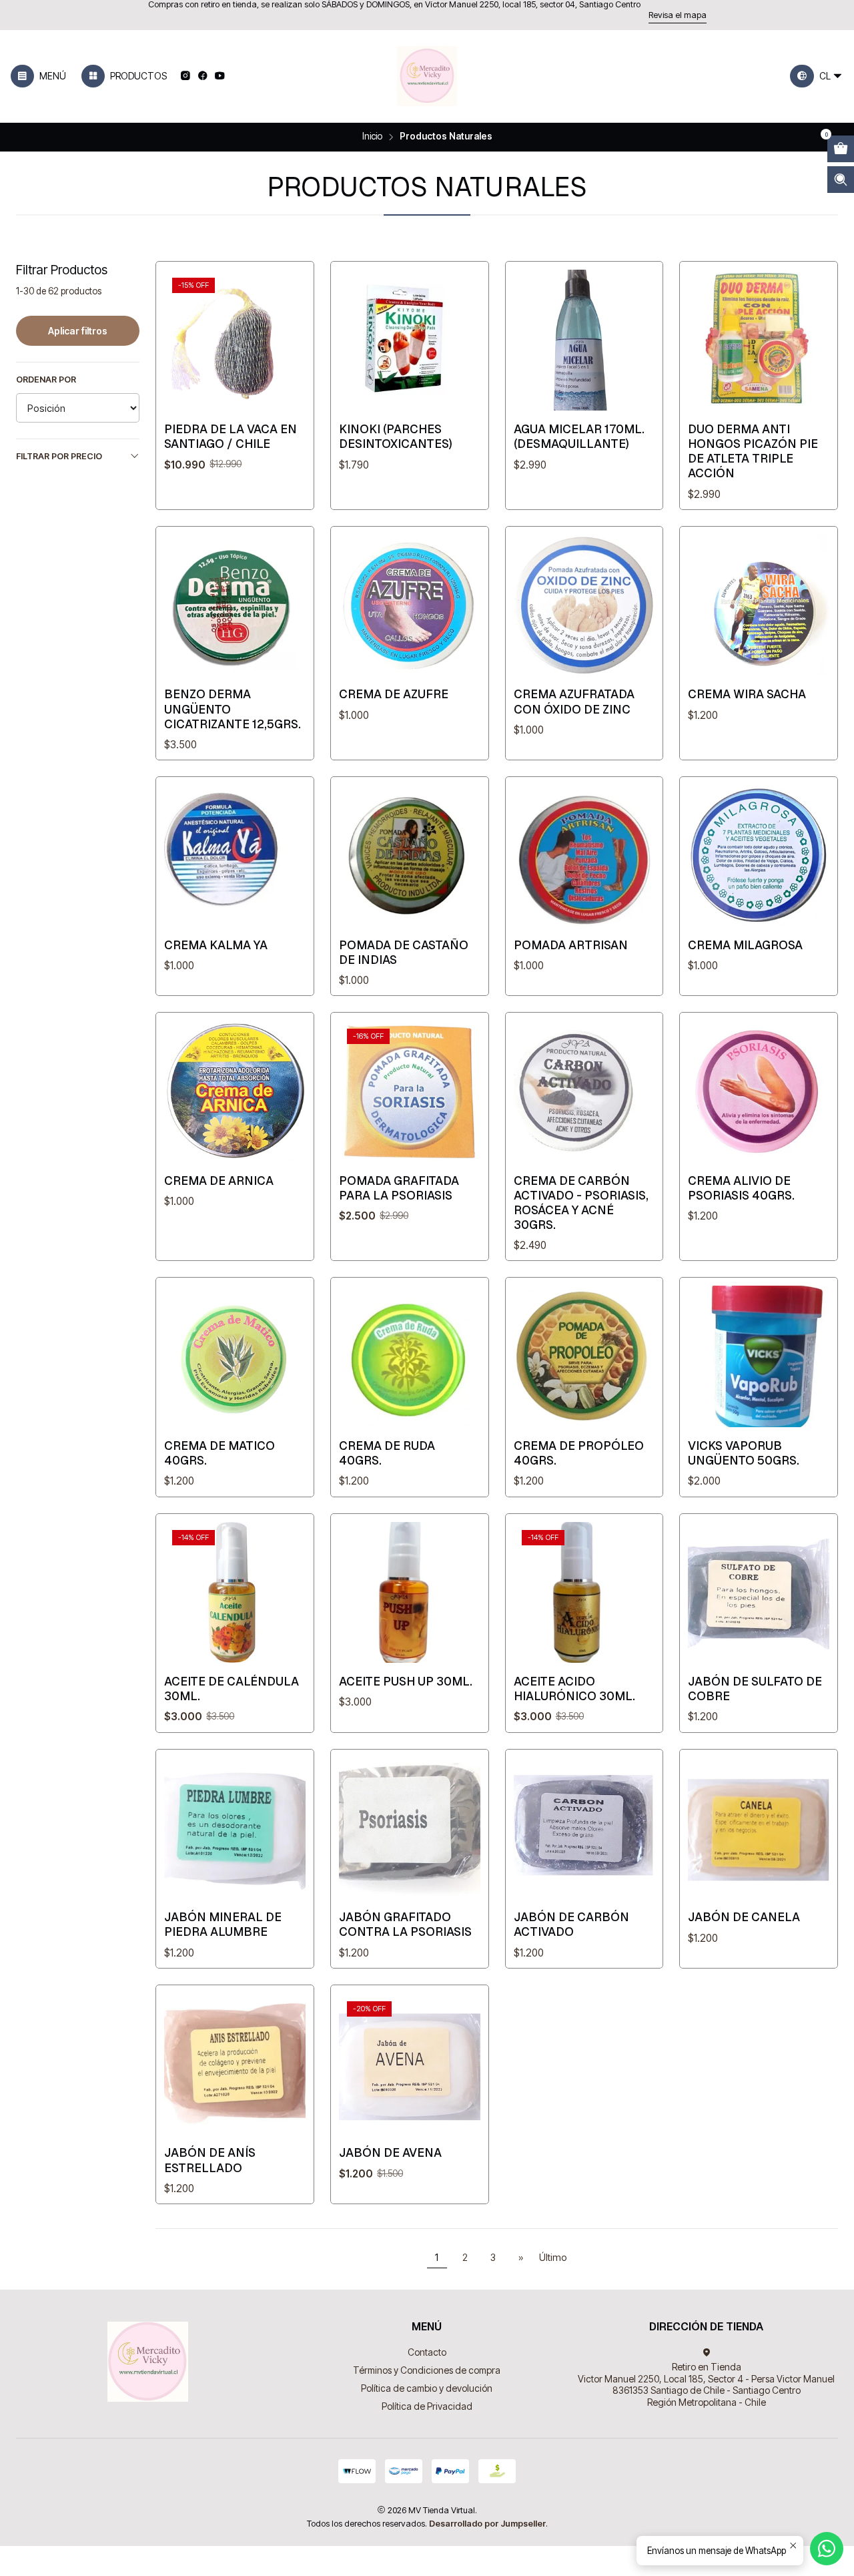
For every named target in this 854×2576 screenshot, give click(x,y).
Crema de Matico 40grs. (220, 1453)
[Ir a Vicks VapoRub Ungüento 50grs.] (759, 1356)
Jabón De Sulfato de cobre (755, 1689)
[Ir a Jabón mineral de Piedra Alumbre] (235, 1828)
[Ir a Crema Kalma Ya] (235, 856)
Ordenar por (46, 379)
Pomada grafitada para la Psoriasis (399, 1188)
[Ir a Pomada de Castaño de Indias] (410, 856)
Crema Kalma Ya (216, 945)
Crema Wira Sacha (747, 694)
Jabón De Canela (744, 1917)
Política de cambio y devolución (427, 2388)
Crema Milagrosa (745, 945)
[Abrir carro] (841, 149)
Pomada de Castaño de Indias (404, 952)
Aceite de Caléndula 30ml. (232, 1689)
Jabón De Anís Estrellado (210, 2160)
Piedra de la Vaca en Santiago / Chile (231, 436)
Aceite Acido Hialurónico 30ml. (574, 1689)
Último (553, 2257)
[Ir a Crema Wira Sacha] (759, 605)
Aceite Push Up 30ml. (406, 1681)
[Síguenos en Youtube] (220, 76)
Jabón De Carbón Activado (571, 1924)
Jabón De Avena (390, 2152)
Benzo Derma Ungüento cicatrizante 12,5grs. (233, 709)
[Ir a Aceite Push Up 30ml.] (410, 1593)
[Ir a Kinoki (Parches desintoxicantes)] (410, 340)
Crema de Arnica (219, 1181)
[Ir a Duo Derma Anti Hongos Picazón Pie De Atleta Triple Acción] (759, 340)
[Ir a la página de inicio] (427, 76)
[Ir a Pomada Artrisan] (584, 856)
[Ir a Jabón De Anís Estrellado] (235, 2064)
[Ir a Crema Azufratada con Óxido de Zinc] (584, 605)
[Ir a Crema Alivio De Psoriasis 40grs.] (759, 1091)
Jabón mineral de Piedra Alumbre (223, 1924)
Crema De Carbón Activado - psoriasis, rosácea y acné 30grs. (581, 1203)
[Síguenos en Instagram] (185, 76)
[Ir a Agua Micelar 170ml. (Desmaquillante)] (584, 340)
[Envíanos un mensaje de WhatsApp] (827, 2549)
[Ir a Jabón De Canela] (759, 1828)
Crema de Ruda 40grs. (387, 1453)
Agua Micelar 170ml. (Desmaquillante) (579, 436)
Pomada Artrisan (571, 945)
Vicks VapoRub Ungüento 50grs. (744, 1453)
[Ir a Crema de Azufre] (410, 605)
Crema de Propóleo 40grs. (579, 1453)
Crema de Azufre (394, 694)
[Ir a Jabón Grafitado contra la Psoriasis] (410, 1828)
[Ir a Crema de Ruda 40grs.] (410, 1356)
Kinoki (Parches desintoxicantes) (396, 436)
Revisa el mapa (678, 15)
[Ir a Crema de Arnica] (235, 1091)
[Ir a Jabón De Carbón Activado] (584, 1828)
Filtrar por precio (59, 456)
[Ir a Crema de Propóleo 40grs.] (584, 1356)
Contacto (427, 2352)
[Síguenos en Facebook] (202, 76)
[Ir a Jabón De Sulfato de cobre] (759, 1593)
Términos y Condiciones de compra (427, 2370)
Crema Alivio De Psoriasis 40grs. (741, 1188)
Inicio (372, 137)
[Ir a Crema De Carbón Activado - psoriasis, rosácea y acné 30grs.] (584, 1091)
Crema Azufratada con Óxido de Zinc (574, 701)
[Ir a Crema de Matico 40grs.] (235, 1356)
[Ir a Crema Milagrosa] (759, 856)
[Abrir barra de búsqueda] (841, 180)
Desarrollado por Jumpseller (487, 2524)
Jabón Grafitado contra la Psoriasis (405, 1924)
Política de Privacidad (427, 2406)
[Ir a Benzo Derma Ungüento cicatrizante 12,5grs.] (235, 605)
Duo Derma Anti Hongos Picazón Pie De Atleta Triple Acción (753, 451)
